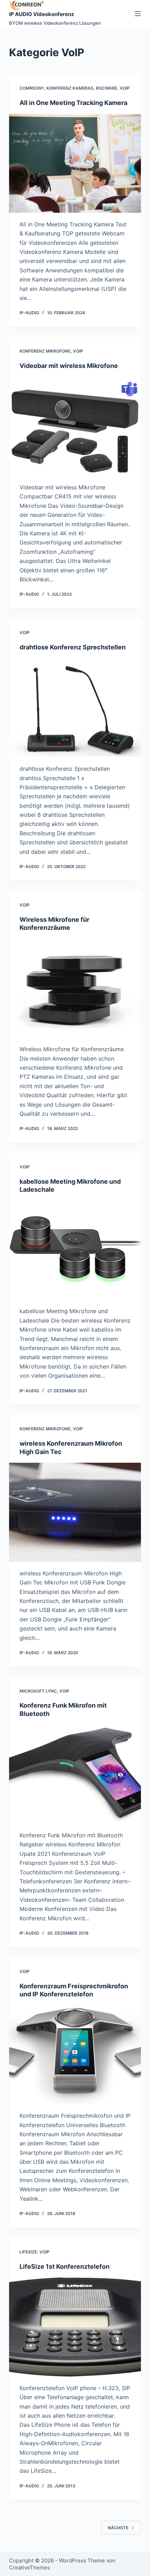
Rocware (107, 88)
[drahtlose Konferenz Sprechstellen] (75, 708)
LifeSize (28, 2252)
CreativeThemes (29, 2567)
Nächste (118, 2528)
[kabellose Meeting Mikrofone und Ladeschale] (75, 1250)
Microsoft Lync (38, 1691)
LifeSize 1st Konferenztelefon (65, 2266)
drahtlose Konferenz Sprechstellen (73, 647)
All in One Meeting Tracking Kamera (73, 103)
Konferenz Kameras (70, 88)
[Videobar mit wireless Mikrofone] (75, 426)
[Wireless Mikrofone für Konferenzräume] (75, 988)
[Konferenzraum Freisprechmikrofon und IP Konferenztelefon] (75, 2055)
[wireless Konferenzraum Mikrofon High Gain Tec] (75, 1512)
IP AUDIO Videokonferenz (42, 14)
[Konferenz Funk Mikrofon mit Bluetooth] (75, 1774)
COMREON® (32, 88)
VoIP (125, 88)
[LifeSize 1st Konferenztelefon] (75, 2327)
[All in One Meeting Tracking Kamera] (75, 163)
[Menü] (138, 14)
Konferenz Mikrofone (45, 351)
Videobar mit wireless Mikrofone (69, 366)
